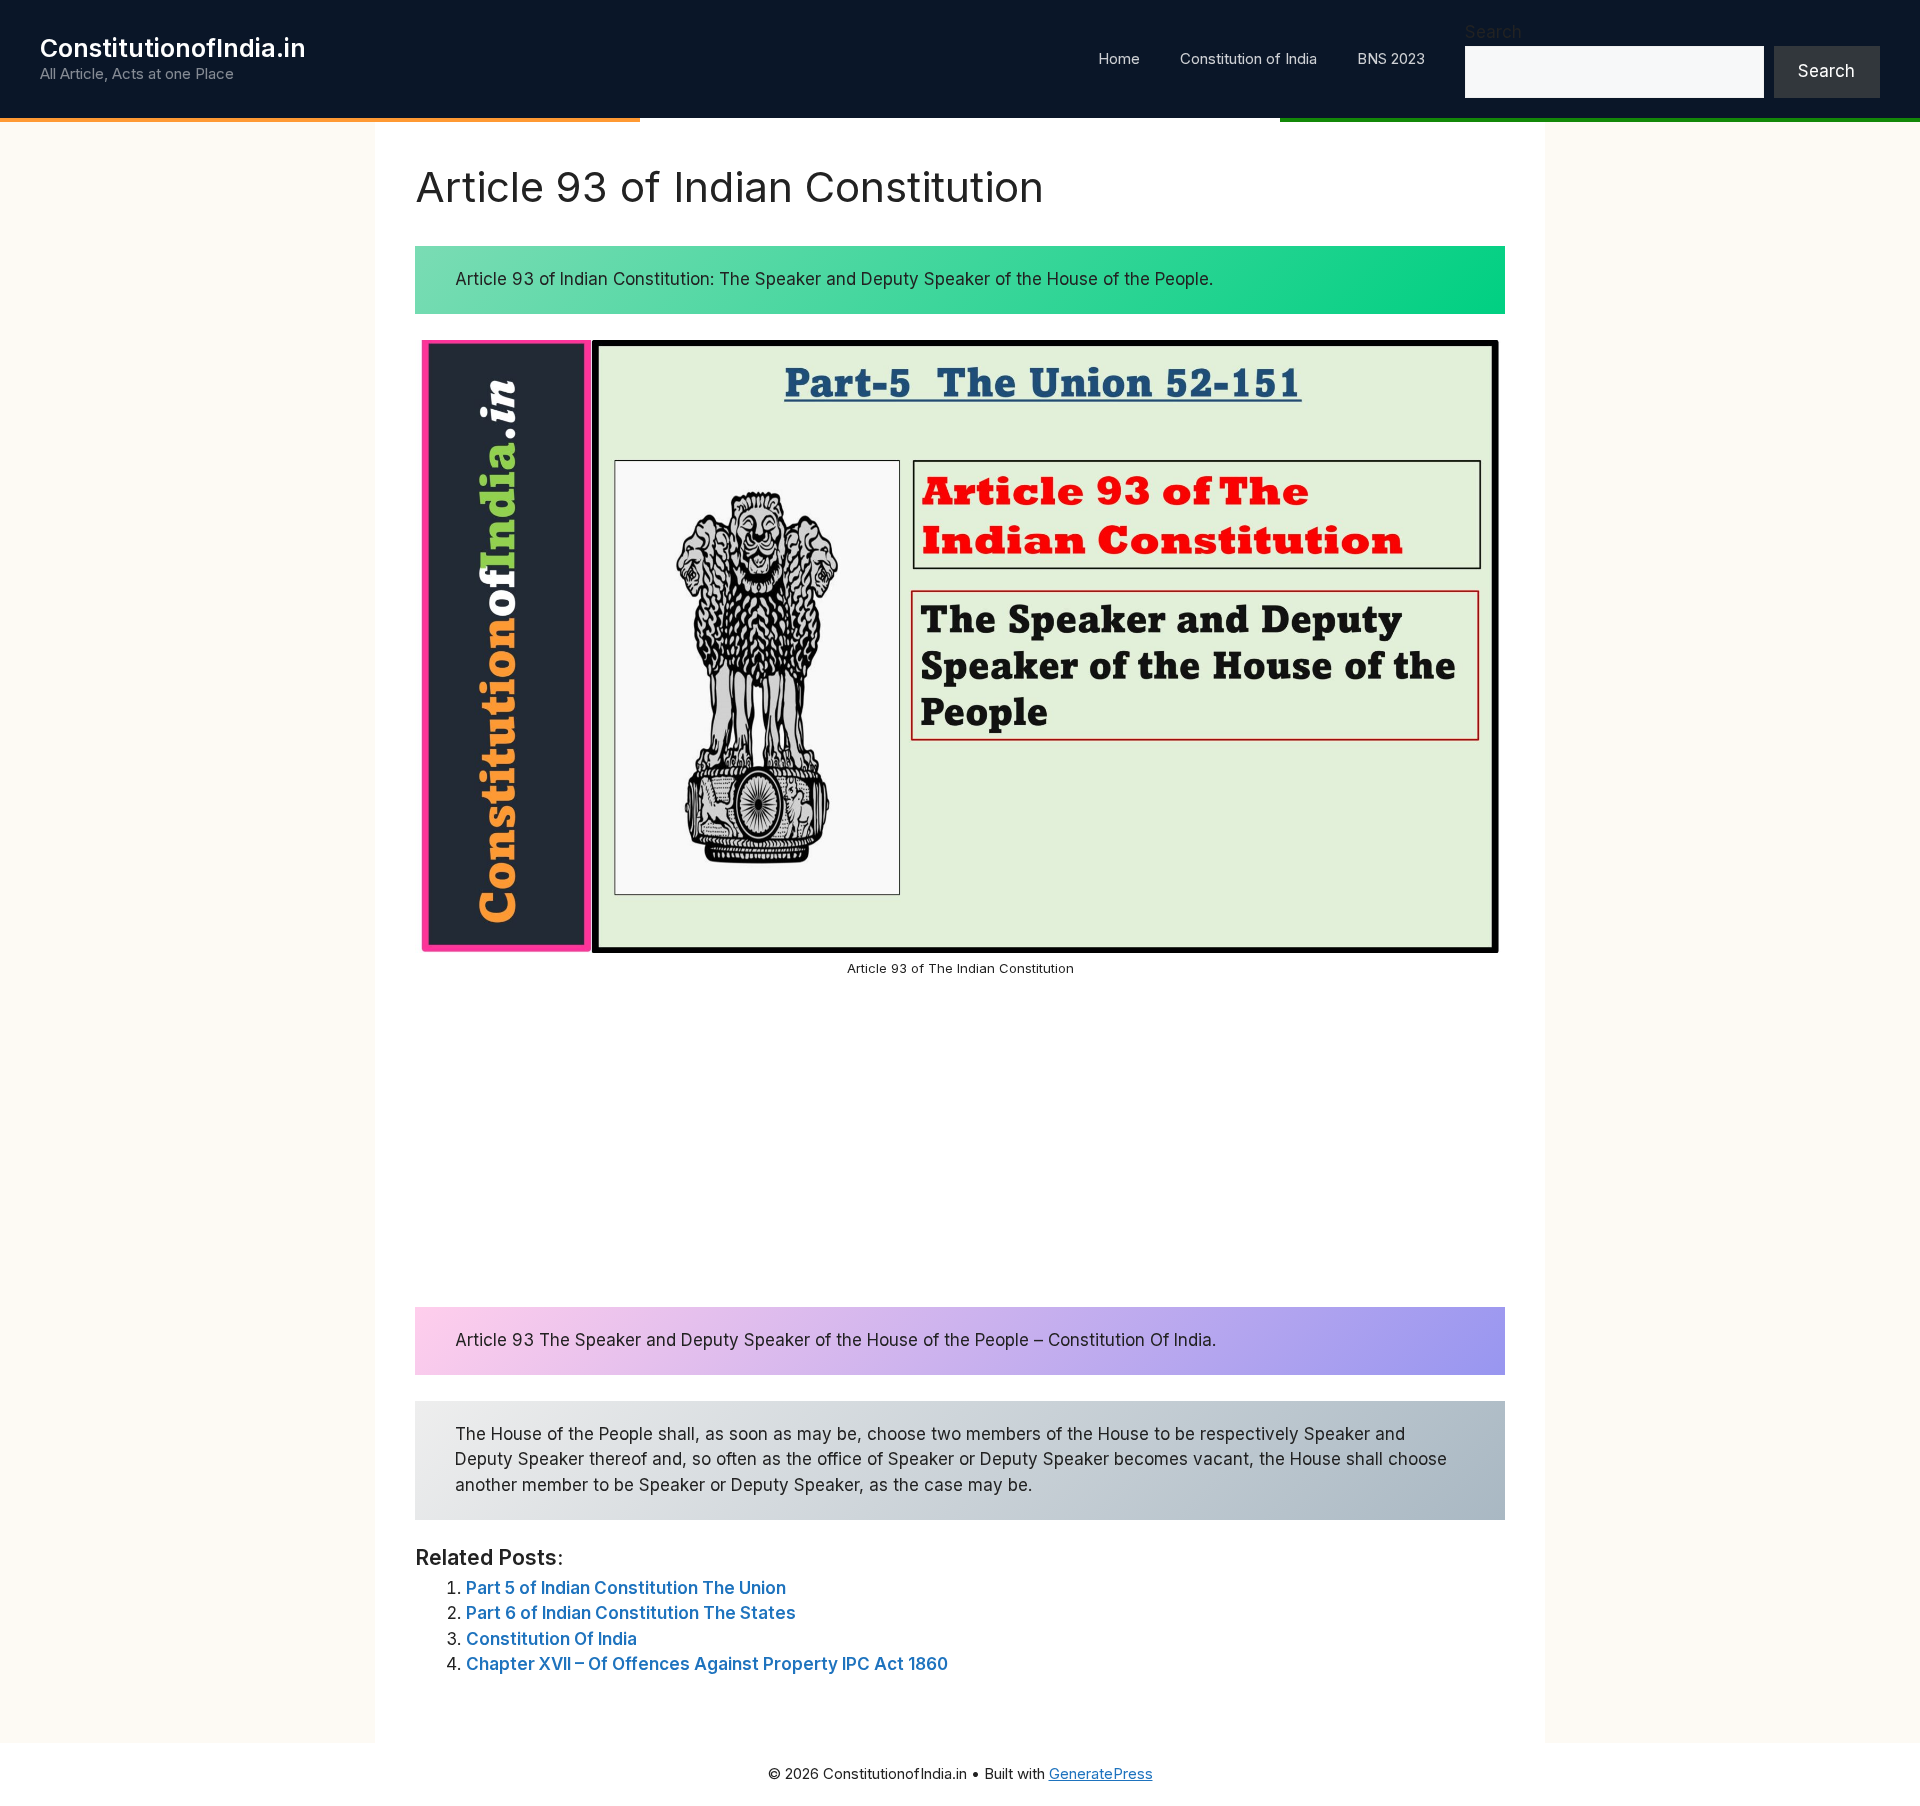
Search (1493, 32)
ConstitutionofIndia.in (173, 48)
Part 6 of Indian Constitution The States (631, 1613)
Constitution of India (1248, 58)
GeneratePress (1101, 1773)
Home (1119, 58)
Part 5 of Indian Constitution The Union (626, 1588)
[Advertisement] (960, 1142)
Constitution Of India (551, 1639)
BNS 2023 (1391, 58)
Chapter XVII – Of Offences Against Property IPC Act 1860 (707, 1664)
